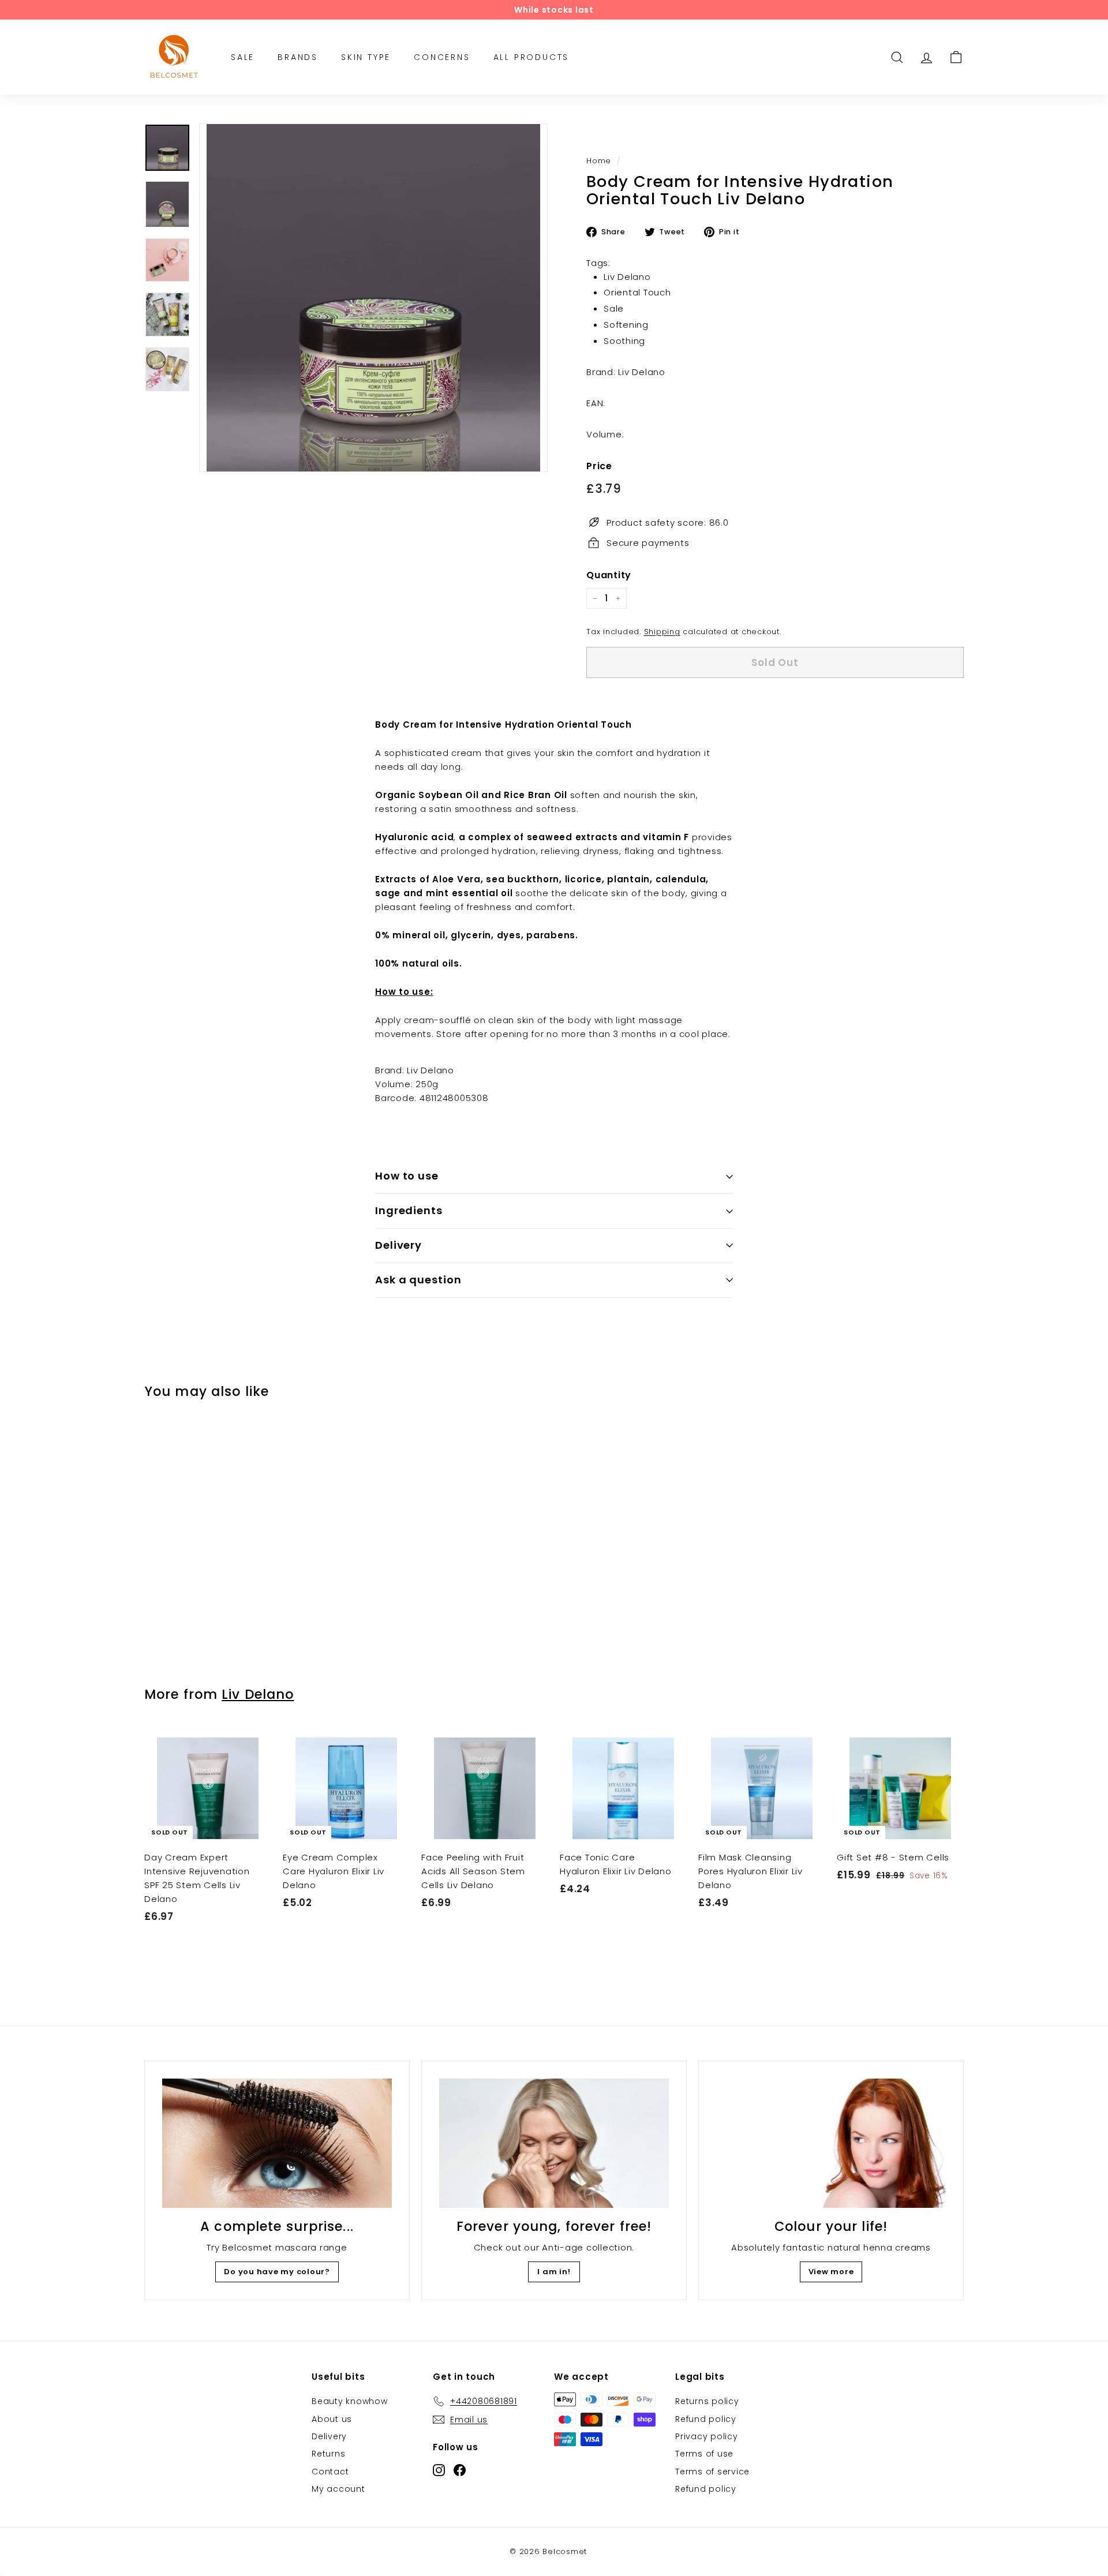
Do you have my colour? (277, 2272)
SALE (243, 57)
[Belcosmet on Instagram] (439, 2470)
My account (338, 2489)
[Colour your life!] (831, 2143)
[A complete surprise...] (277, 2143)
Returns (328, 2454)
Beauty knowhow (350, 2401)
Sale (614, 308)
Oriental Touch (637, 292)
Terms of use (704, 2454)
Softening (626, 324)
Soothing (624, 340)
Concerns (442, 57)
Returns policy (707, 2401)
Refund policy (706, 2419)
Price (599, 465)
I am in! (554, 2272)
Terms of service (712, 2472)
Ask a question (418, 1280)
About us (332, 2419)
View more (831, 2272)
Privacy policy (707, 2436)
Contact (330, 2472)
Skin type (366, 57)
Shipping (662, 632)
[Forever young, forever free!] (554, 2143)
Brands (298, 57)
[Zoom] (373, 298)
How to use (407, 1176)
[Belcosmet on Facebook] (460, 2470)
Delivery (398, 1245)
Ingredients (409, 1210)
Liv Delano (627, 276)
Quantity (609, 574)
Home (599, 161)
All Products (531, 57)
